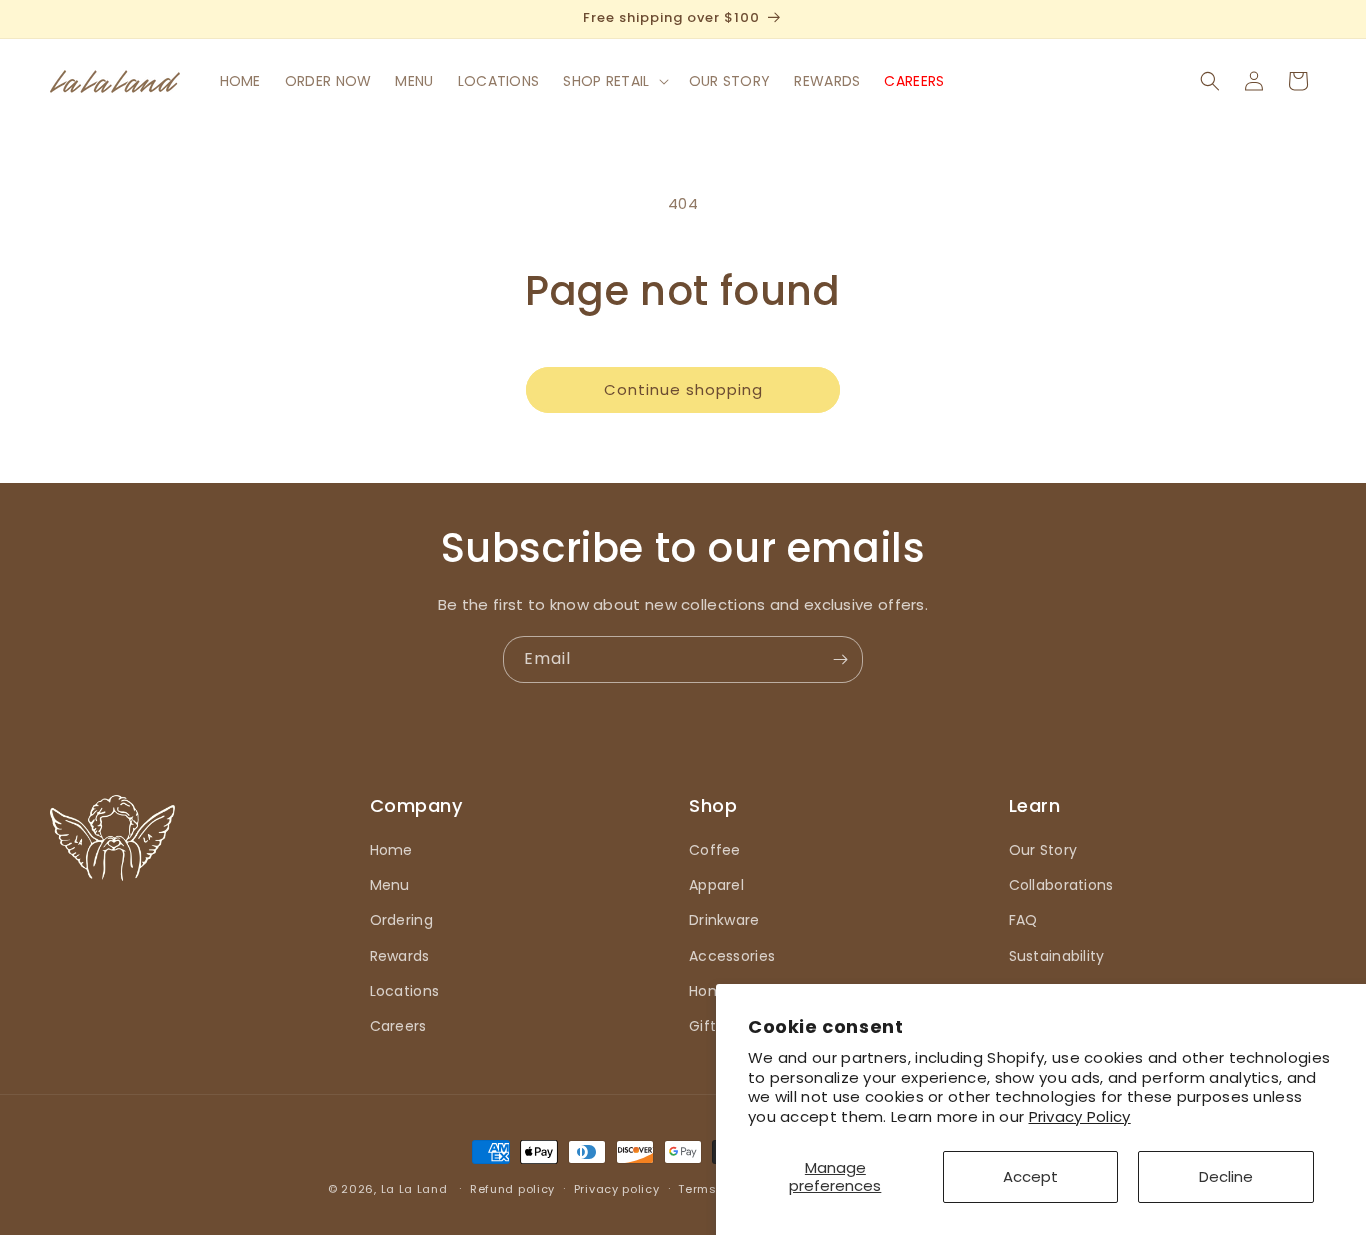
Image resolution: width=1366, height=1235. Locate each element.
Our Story (1043, 850)
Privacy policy (617, 1189)
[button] (613, 81)
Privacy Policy (1080, 1116)
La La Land (414, 1189)
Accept (1030, 1176)
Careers (398, 1026)
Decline (1226, 1176)
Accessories (732, 956)
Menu (390, 885)
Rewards (400, 956)
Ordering (401, 920)
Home (391, 850)
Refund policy (512, 1189)
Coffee (715, 850)
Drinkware (724, 920)
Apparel (716, 885)
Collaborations (1061, 885)
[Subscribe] (840, 659)
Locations (405, 991)
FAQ (1023, 920)
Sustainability (1057, 956)
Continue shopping (683, 389)
